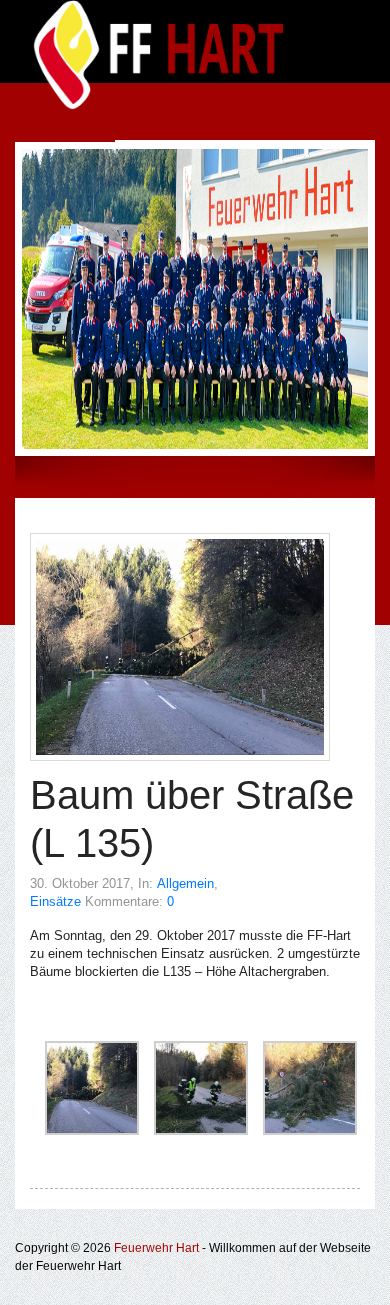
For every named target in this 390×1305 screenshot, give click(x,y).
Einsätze (55, 901)
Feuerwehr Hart (156, 1248)
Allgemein (185, 883)
